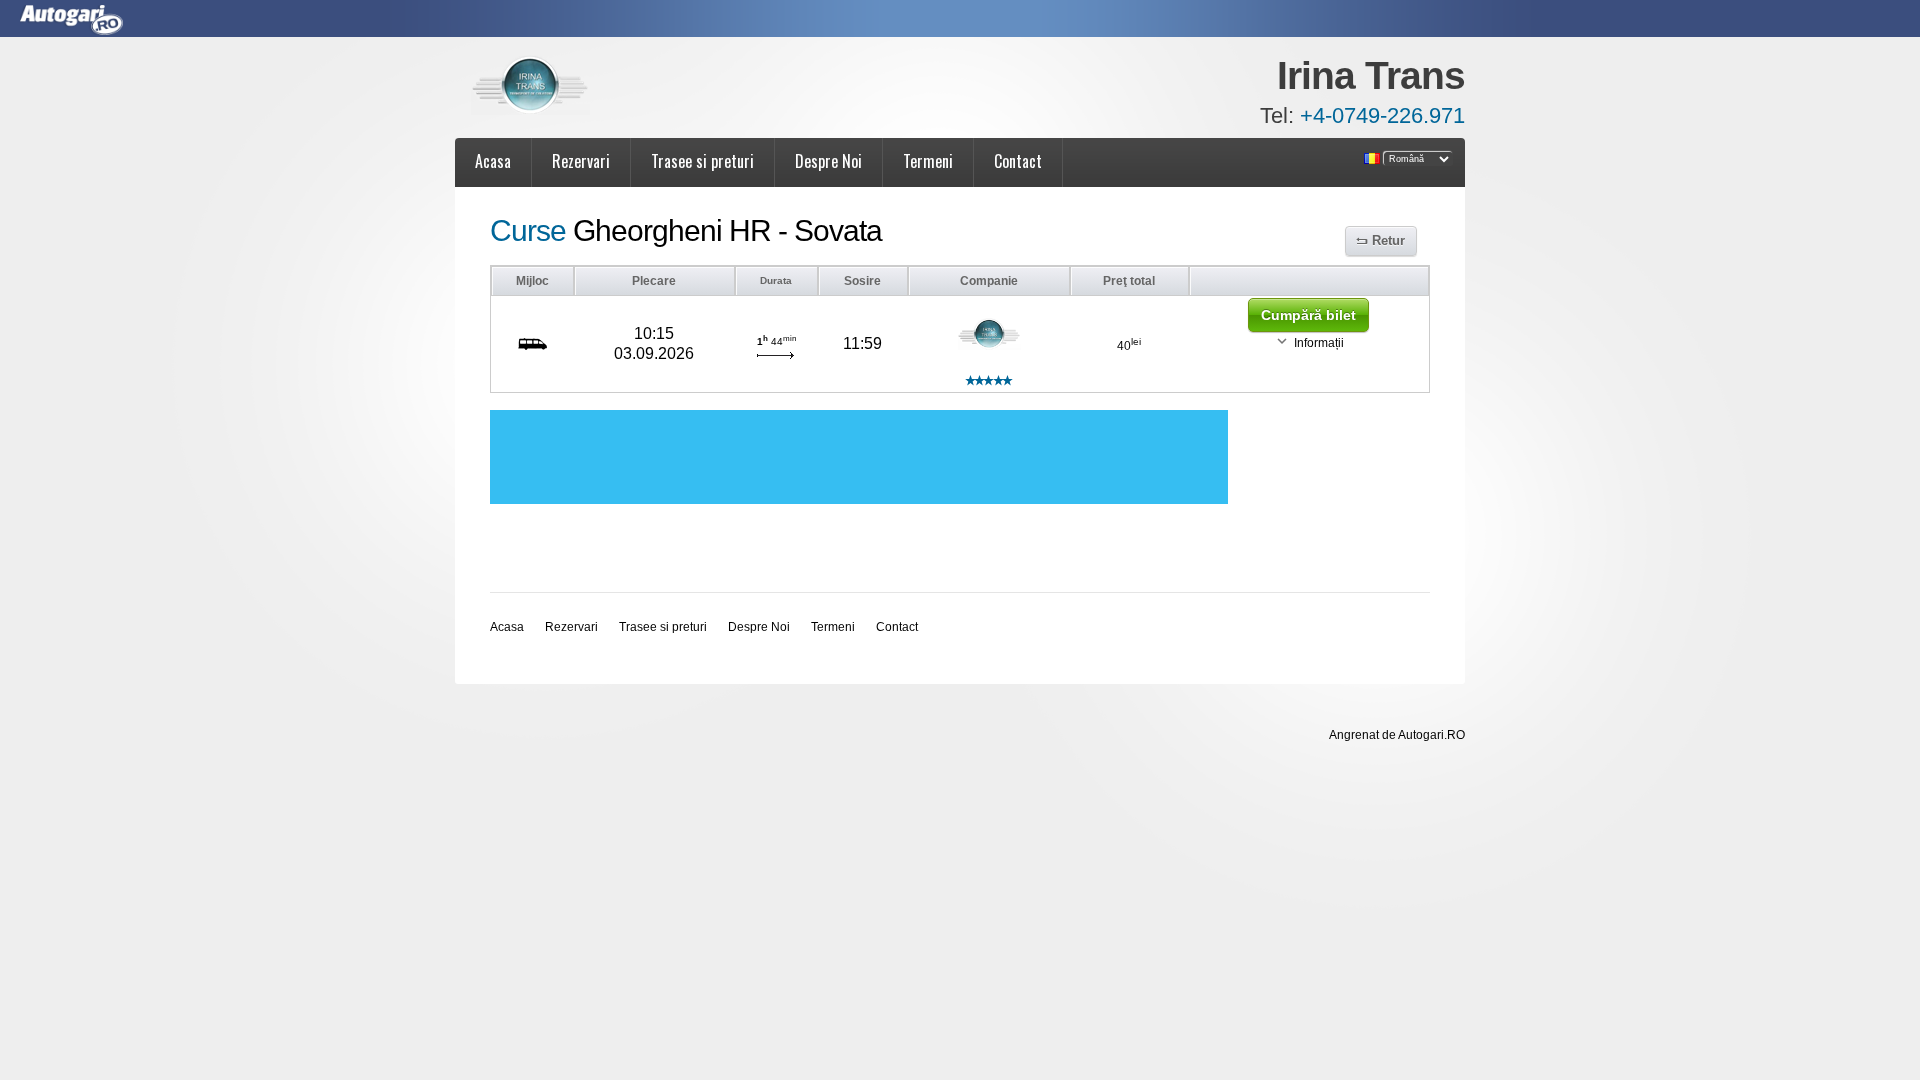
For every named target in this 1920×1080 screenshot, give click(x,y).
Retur (1388, 240)
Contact (1018, 161)
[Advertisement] (859, 457)
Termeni (928, 161)
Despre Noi (828, 161)
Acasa (493, 161)
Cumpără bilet (1308, 315)
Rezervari (581, 161)
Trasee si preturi (702, 161)
